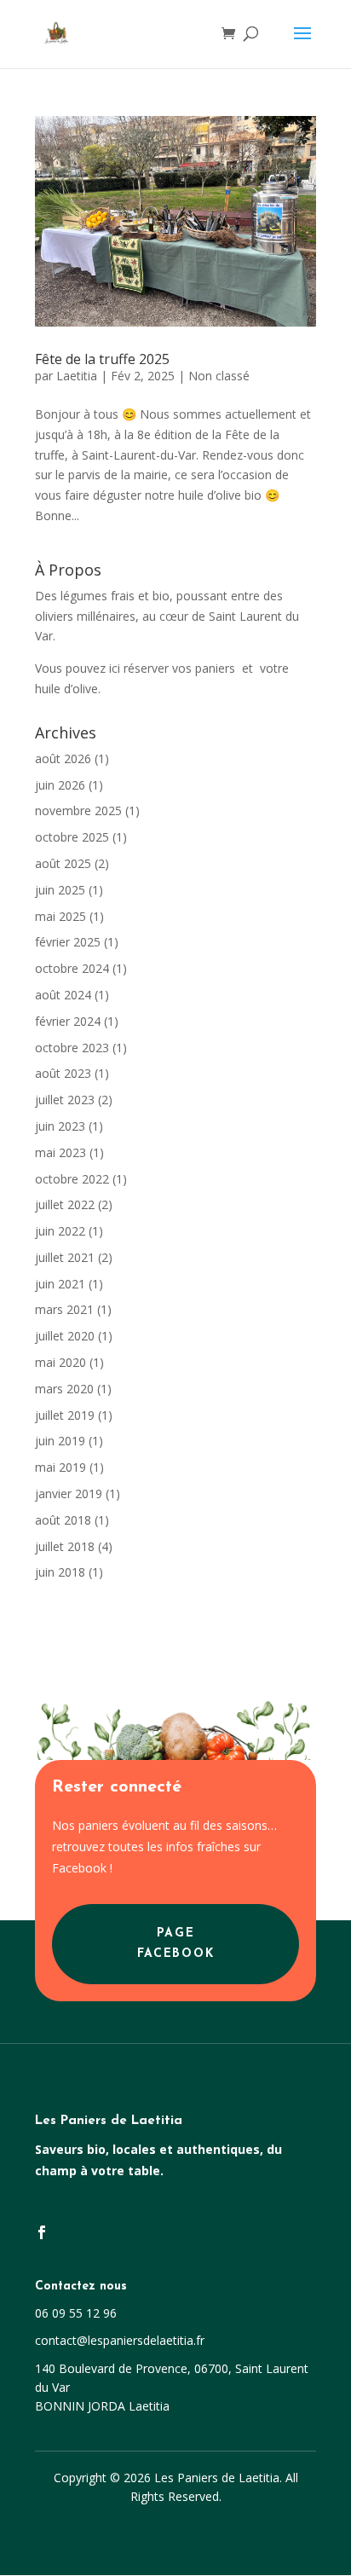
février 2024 (68, 1021)
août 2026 (63, 758)
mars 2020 (64, 1389)
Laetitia (77, 376)
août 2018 (63, 1520)
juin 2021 (60, 1284)
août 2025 (63, 863)
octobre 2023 (72, 1048)
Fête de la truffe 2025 (102, 359)
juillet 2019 (65, 1415)
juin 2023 (60, 1126)
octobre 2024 (72, 968)
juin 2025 (60, 890)
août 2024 (63, 995)
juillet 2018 (65, 1546)
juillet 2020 (65, 1336)
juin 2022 (60, 1231)
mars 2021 (64, 1309)
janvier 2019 (69, 1494)
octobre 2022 (72, 1179)
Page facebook (175, 1944)
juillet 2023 (65, 1100)
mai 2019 (60, 1467)
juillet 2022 (65, 1204)
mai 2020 (60, 1362)
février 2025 (68, 942)
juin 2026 (60, 785)
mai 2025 (60, 916)
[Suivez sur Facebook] (42, 2232)
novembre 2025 (78, 810)
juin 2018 (60, 1572)
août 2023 (63, 1073)
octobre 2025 (72, 837)
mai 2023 (60, 1152)
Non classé (219, 376)
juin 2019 (60, 1441)
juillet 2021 (65, 1257)
